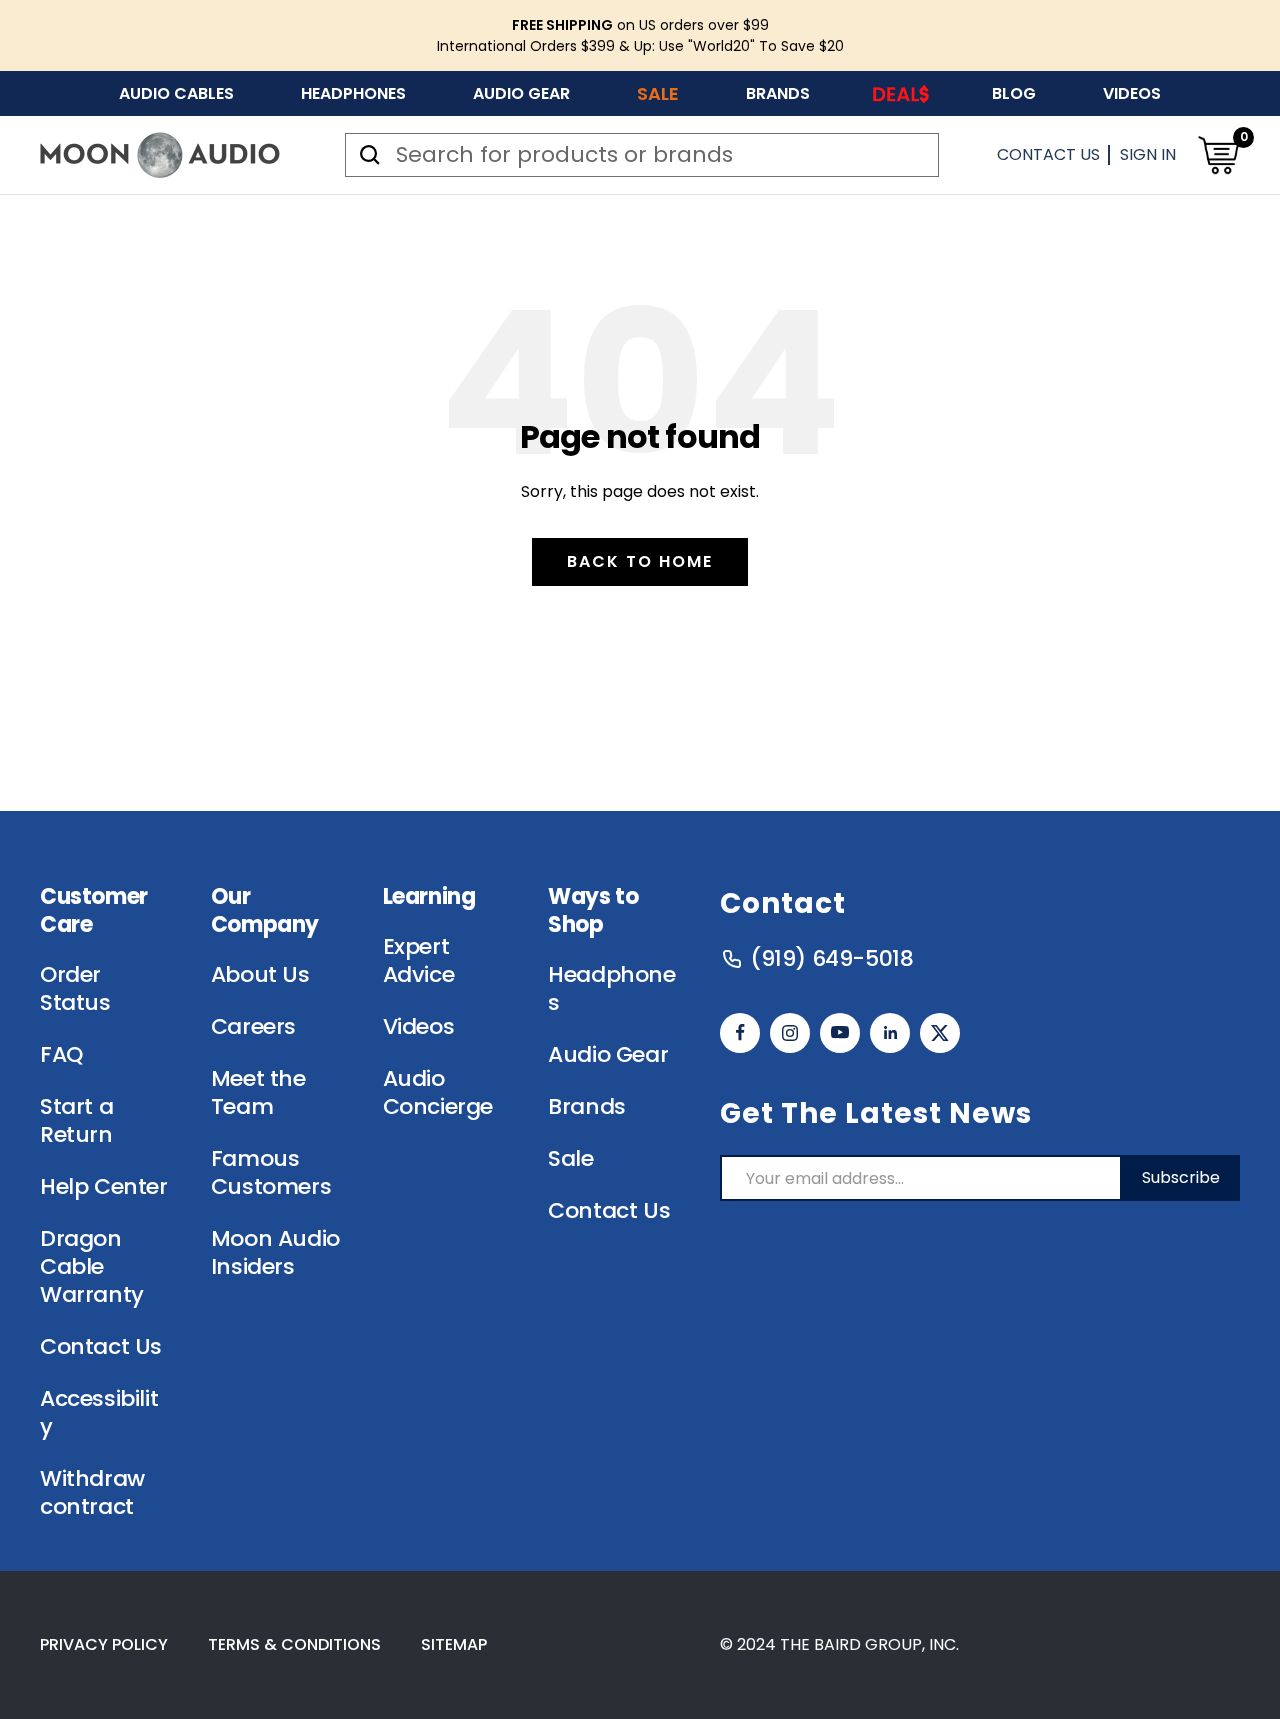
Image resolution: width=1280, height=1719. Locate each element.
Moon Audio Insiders (275, 1253)
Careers (253, 1027)
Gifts (901, 93)
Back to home (640, 561)
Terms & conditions (294, 1644)
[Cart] (1218, 155)
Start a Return (76, 1121)
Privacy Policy (104, 1644)
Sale (658, 93)
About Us (260, 975)
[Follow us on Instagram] (790, 1033)
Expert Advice (419, 961)
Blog (1014, 93)
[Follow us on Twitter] (940, 1033)
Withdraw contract (92, 1493)
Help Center (104, 1187)
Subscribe (1181, 1177)
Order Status (75, 989)
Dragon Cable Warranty (92, 1267)
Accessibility (99, 1413)
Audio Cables (176, 93)
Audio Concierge (438, 1093)
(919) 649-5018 (831, 959)
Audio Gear (521, 93)
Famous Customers (271, 1173)
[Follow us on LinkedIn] (890, 1033)
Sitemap (454, 1644)
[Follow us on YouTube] (840, 1033)
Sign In (1148, 154)
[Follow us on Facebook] (740, 1033)
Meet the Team (258, 1093)
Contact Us (1048, 154)
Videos (1132, 93)
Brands (778, 93)
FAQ (61, 1055)
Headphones (353, 93)
